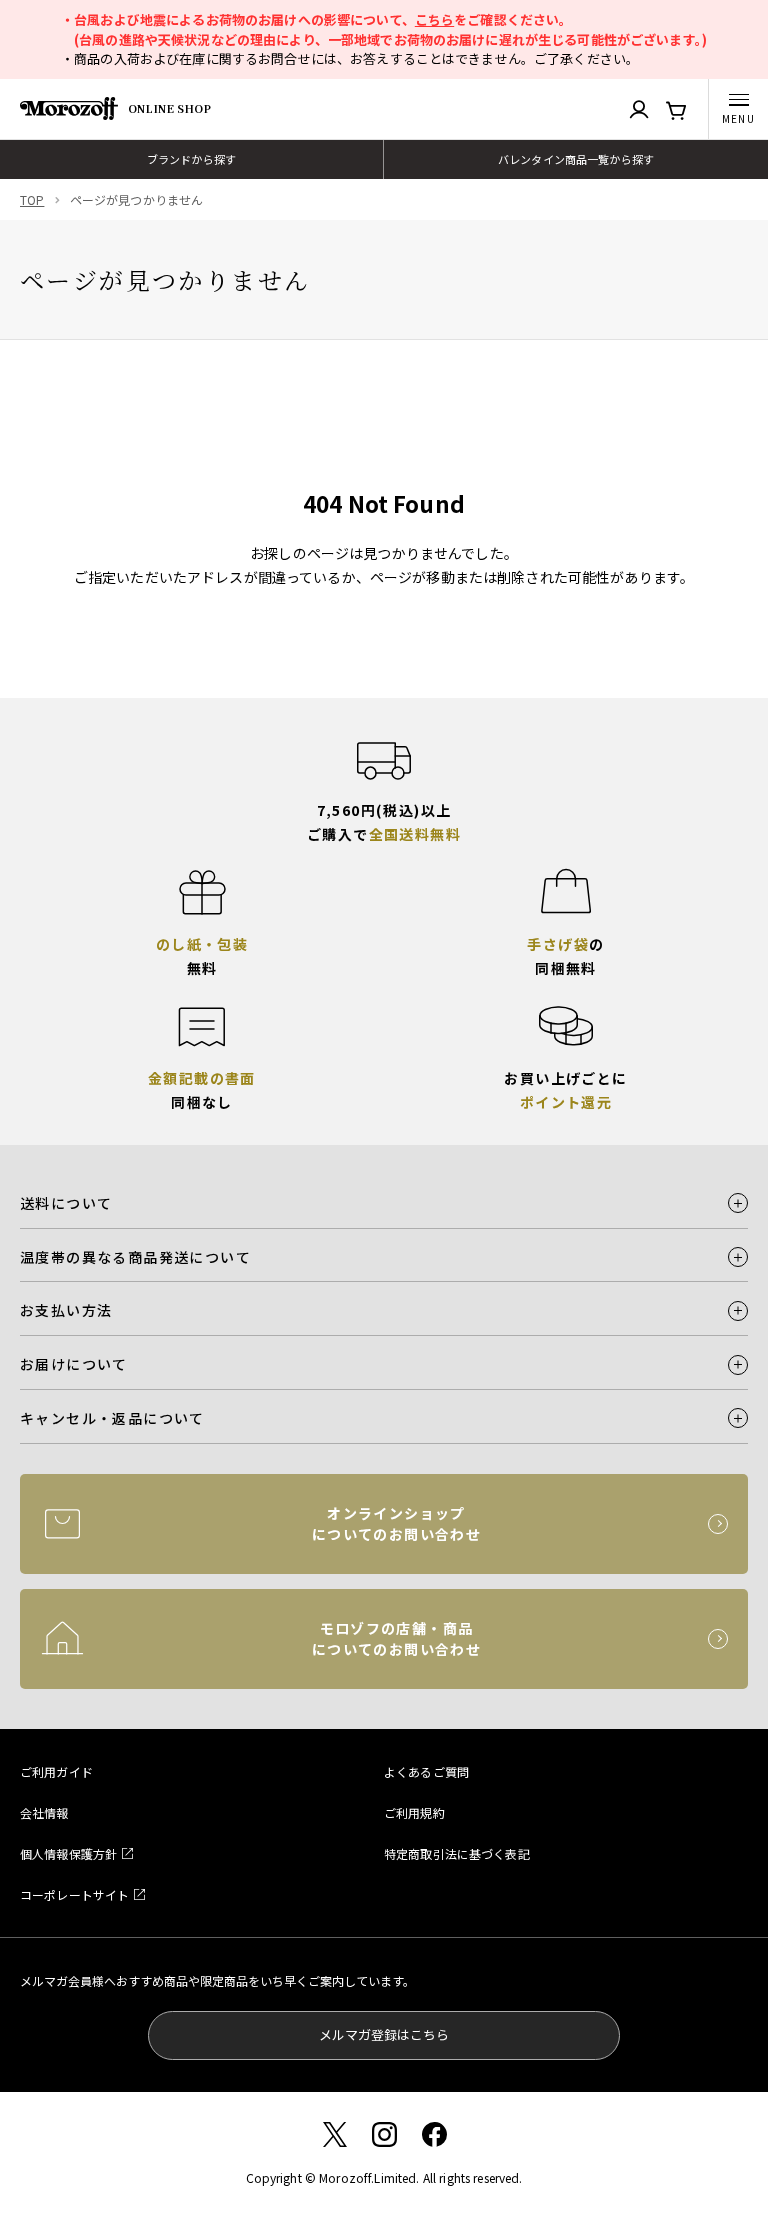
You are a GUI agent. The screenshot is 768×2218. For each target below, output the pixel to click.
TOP (32, 199)
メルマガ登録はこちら (384, 2034)
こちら (434, 19)
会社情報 (44, 1812)
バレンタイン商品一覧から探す (576, 159)
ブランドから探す (191, 159)
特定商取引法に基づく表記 (457, 1853)
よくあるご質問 (426, 1771)
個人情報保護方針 (68, 1853)
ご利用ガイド (56, 1771)
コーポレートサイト (74, 1894)
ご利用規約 (414, 1812)
